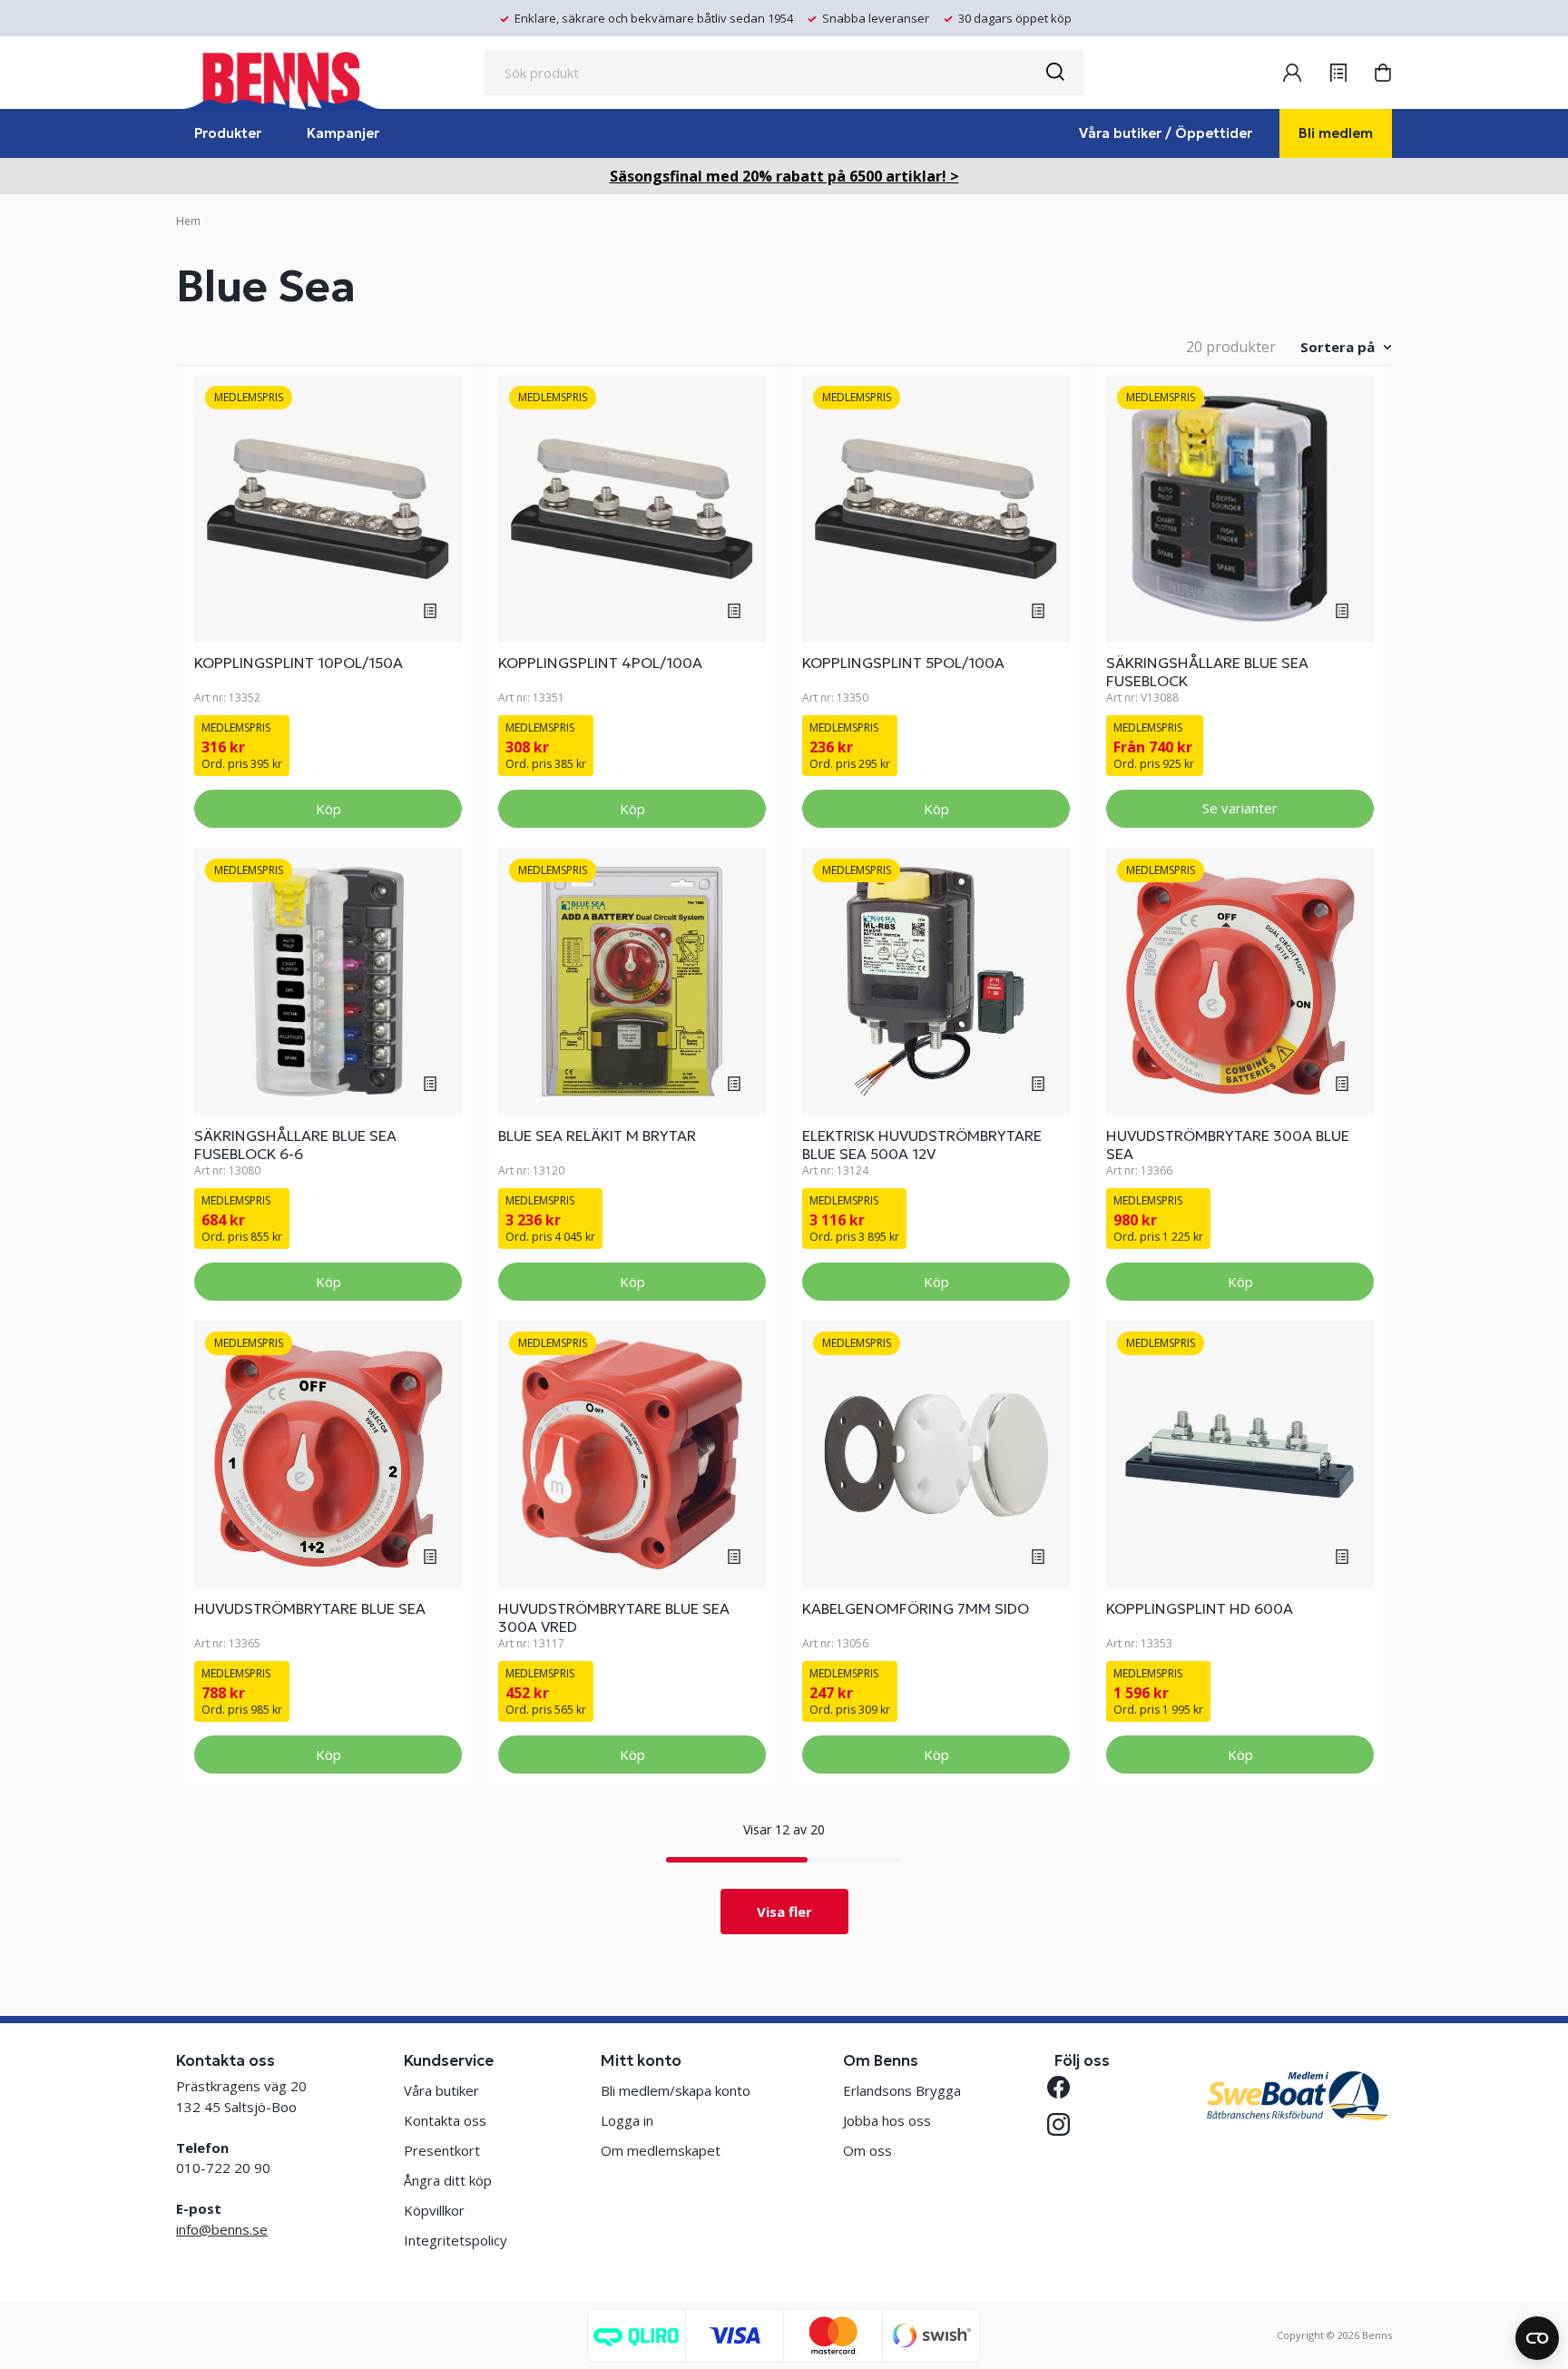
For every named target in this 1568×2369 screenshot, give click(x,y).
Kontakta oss (445, 2120)
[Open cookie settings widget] (1537, 2338)
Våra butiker (441, 2090)
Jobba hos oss (887, 2120)
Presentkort (442, 2150)
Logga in (627, 2120)
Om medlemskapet (661, 2150)
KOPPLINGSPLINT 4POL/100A (600, 663)
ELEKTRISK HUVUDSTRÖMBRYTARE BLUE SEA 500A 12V (922, 1145)
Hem (188, 221)
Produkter (228, 133)
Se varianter (1240, 808)
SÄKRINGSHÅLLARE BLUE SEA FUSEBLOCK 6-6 (295, 1145)
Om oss (867, 2150)
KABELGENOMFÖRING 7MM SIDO (916, 1608)
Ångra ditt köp (448, 2180)
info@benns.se (222, 2229)
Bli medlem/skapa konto (676, 2090)
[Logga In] (1292, 73)
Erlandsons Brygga (902, 2090)
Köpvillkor (434, 2210)
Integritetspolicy (456, 2240)
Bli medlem (1336, 133)
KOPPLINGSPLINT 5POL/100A (903, 663)
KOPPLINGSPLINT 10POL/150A (299, 663)
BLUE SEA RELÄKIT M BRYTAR (597, 1135)
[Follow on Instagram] (1066, 2124)
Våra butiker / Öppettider (1166, 133)
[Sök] (1054, 73)
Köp (328, 809)
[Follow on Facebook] (1066, 2087)
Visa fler (784, 1912)
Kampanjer (343, 133)
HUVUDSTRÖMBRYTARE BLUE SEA (310, 1608)
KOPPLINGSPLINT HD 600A (1200, 1608)
